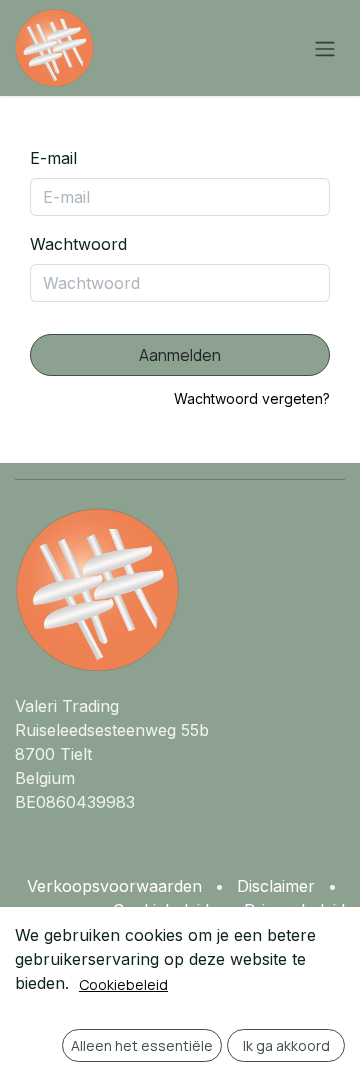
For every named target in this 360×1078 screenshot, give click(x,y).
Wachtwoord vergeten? (252, 398)
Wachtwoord (78, 244)
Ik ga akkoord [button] (286, 1045)
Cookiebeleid (123, 984)
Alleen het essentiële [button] (142, 1045)
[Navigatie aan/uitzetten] (325, 48)
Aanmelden (180, 355)
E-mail (53, 158)
